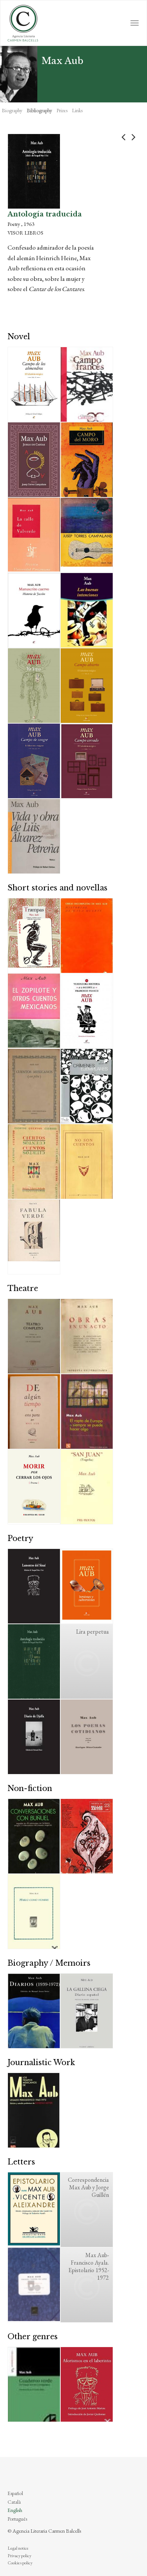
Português (17, 2519)
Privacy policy (19, 2556)
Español (15, 2493)
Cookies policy (20, 2563)
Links (77, 110)
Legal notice (18, 2548)
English (15, 2510)
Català (14, 2502)
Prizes (62, 110)
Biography (12, 110)
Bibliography (39, 110)
